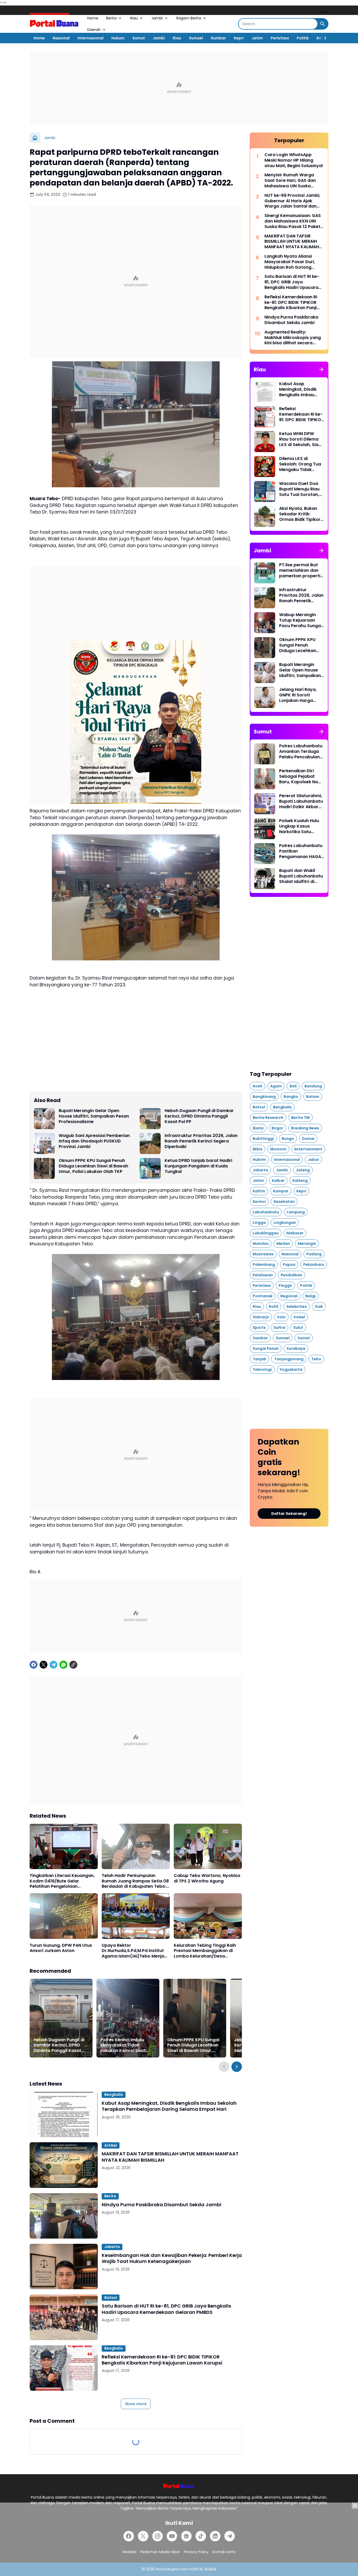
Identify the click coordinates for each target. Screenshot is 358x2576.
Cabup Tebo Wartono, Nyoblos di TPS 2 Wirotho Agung (207, 1879)
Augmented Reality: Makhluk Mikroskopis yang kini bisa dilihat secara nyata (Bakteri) (293, 338)
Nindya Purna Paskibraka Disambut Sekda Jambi (161, 2205)
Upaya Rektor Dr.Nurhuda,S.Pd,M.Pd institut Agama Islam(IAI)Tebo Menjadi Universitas (135, 1951)
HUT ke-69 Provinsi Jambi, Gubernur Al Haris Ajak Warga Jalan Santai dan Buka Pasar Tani (292, 201)
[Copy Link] (73, 1665)
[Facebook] (34, 1665)
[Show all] (321, 369)
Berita (111, 18)
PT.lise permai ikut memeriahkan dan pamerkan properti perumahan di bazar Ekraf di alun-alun (301, 570)
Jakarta (112, 2247)
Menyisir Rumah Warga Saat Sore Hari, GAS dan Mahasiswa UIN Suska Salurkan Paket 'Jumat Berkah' (290, 181)
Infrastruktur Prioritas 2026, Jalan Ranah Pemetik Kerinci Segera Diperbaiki (201, 1141)
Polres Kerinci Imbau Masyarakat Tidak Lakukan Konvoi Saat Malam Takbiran (123, 2045)
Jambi (157, 18)
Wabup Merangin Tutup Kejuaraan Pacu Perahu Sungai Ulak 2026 (300, 620)
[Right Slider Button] (323, 38)
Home (93, 18)
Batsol (111, 2298)
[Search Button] (323, 24)
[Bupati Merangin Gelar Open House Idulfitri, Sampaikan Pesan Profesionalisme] (44, 1119)
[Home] (35, 138)
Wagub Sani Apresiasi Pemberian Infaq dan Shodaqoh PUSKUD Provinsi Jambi (94, 1141)
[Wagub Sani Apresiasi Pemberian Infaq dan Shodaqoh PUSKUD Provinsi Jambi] (44, 1144)
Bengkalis (114, 2094)
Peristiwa (280, 38)
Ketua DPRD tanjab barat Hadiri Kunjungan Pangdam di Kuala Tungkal (198, 1166)
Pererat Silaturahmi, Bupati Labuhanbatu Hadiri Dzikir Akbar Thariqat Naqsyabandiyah (301, 801)
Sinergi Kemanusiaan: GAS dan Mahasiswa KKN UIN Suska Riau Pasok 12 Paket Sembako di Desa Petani (293, 221)
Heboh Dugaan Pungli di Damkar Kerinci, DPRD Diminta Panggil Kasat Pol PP (199, 1116)
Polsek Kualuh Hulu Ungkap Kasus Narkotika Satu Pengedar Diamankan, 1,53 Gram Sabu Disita (299, 826)
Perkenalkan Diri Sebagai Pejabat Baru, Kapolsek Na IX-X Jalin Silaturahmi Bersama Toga (299, 776)
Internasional (91, 38)
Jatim (257, 38)
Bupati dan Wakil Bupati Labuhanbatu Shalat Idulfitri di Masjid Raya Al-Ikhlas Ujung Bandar (301, 876)
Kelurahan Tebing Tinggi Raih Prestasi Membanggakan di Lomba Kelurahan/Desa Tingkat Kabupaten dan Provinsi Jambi (205, 1951)
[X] (44, 1665)
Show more (136, 2404)
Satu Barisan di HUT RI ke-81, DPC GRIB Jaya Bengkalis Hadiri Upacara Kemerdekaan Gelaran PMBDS (166, 2309)
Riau (134, 18)
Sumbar (218, 38)
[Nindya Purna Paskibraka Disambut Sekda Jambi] (64, 2216)
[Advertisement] (179, 88)
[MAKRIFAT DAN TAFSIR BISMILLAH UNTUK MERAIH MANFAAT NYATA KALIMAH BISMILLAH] (64, 2165)
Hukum (118, 38)
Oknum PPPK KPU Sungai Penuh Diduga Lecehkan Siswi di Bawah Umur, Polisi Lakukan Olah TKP (93, 1166)
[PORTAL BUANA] (55, 24)
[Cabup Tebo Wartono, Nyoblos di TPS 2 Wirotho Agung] (208, 1846)
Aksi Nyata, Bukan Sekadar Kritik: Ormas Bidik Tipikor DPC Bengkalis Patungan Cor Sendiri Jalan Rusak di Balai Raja (300, 514)
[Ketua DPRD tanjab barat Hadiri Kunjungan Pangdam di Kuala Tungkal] (150, 1168)
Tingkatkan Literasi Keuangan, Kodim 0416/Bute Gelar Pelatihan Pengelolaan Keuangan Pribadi (62, 1881)
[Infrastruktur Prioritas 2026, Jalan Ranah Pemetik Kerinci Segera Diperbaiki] (150, 1144)
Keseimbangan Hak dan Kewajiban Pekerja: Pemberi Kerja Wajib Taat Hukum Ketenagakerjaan (172, 2258)
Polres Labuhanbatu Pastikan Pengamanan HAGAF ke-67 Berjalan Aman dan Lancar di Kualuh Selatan (302, 851)
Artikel (111, 2145)
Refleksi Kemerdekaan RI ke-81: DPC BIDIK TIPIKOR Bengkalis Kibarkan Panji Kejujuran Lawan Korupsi (162, 2360)
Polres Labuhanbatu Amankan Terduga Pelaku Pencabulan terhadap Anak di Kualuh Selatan (301, 752)
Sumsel (196, 38)
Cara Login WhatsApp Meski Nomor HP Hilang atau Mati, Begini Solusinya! (294, 160)
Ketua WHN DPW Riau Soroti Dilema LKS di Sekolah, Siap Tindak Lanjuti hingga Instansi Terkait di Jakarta (300, 439)
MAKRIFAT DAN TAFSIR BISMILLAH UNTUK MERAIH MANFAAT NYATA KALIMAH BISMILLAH (170, 2157)
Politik (303, 38)
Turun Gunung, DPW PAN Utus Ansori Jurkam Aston (61, 1948)
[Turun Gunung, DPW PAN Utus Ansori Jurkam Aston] (64, 1916)
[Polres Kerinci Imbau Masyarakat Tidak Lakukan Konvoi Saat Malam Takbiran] (128, 2018)
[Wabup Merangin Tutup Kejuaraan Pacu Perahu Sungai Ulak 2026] (265, 623)
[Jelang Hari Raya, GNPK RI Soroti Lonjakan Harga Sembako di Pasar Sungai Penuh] (265, 697)
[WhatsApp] (63, 1665)
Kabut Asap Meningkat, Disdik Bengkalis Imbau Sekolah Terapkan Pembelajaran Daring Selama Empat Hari (169, 2106)
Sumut (139, 38)
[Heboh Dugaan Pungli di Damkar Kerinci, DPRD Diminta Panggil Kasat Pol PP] (150, 1119)
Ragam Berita (189, 18)
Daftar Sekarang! (289, 1514)
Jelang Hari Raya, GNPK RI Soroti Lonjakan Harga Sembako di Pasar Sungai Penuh (299, 695)
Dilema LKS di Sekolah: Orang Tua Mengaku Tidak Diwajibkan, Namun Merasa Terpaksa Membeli (300, 464)
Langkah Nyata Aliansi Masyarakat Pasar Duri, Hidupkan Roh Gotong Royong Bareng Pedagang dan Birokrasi (293, 262)
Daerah (94, 30)
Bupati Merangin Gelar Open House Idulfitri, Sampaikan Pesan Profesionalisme (94, 1116)
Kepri (239, 38)
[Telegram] (53, 1665)
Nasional (61, 38)
